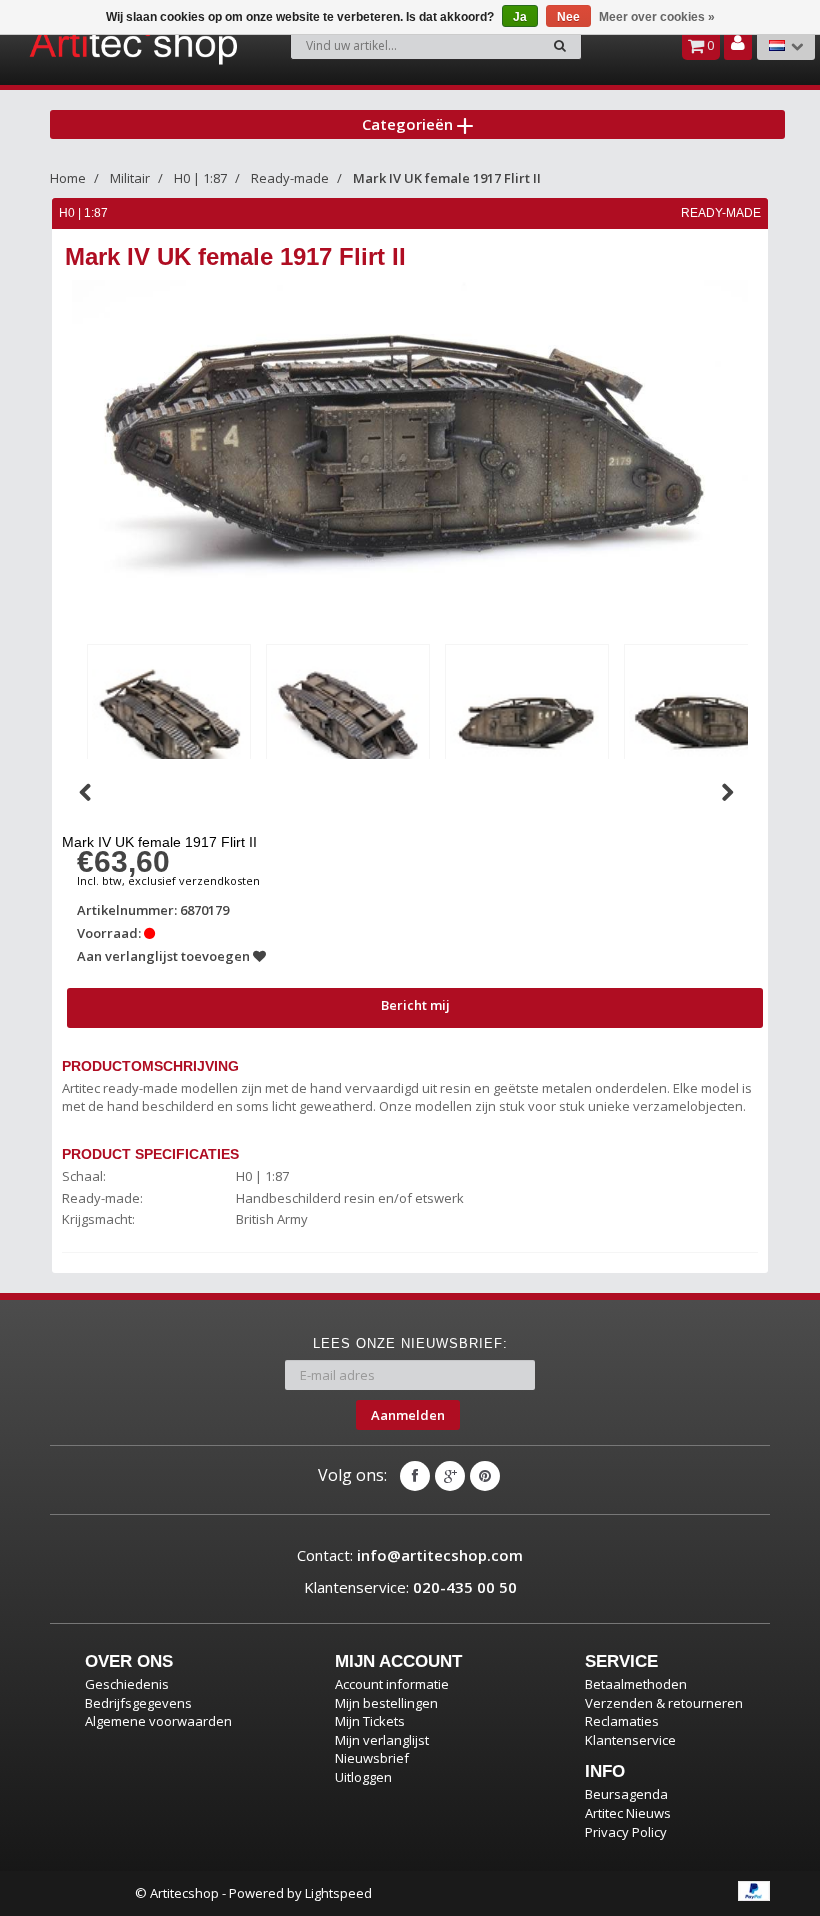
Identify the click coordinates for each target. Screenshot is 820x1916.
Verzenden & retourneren (664, 1703)
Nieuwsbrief (372, 1758)
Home (68, 178)
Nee (568, 17)
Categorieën (409, 124)
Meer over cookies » (657, 17)
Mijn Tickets (370, 1721)
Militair (130, 178)
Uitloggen (363, 1777)
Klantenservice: (410, 1587)
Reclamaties (622, 1721)
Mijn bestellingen (386, 1703)
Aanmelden (408, 1415)
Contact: (410, 1555)
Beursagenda (626, 1794)
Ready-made (290, 178)
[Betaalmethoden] (754, 1891)
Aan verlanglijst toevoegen (165, 956)
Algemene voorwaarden (158, 1721)
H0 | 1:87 (200, 178)
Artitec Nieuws (628, 1813)
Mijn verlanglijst (382, 1740)
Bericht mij (415, 1005)
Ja (520, 17)
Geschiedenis (127, 1684)
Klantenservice (630, 1740)
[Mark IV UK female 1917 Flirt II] (169, 722)
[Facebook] (415, 1476)
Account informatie (392, 1684)
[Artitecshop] (86, 44)
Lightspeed (338, 1893)
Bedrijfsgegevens (138, 1703)
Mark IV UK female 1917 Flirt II (447, 178)
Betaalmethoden (636, 1684)
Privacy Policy (626, 1832)
